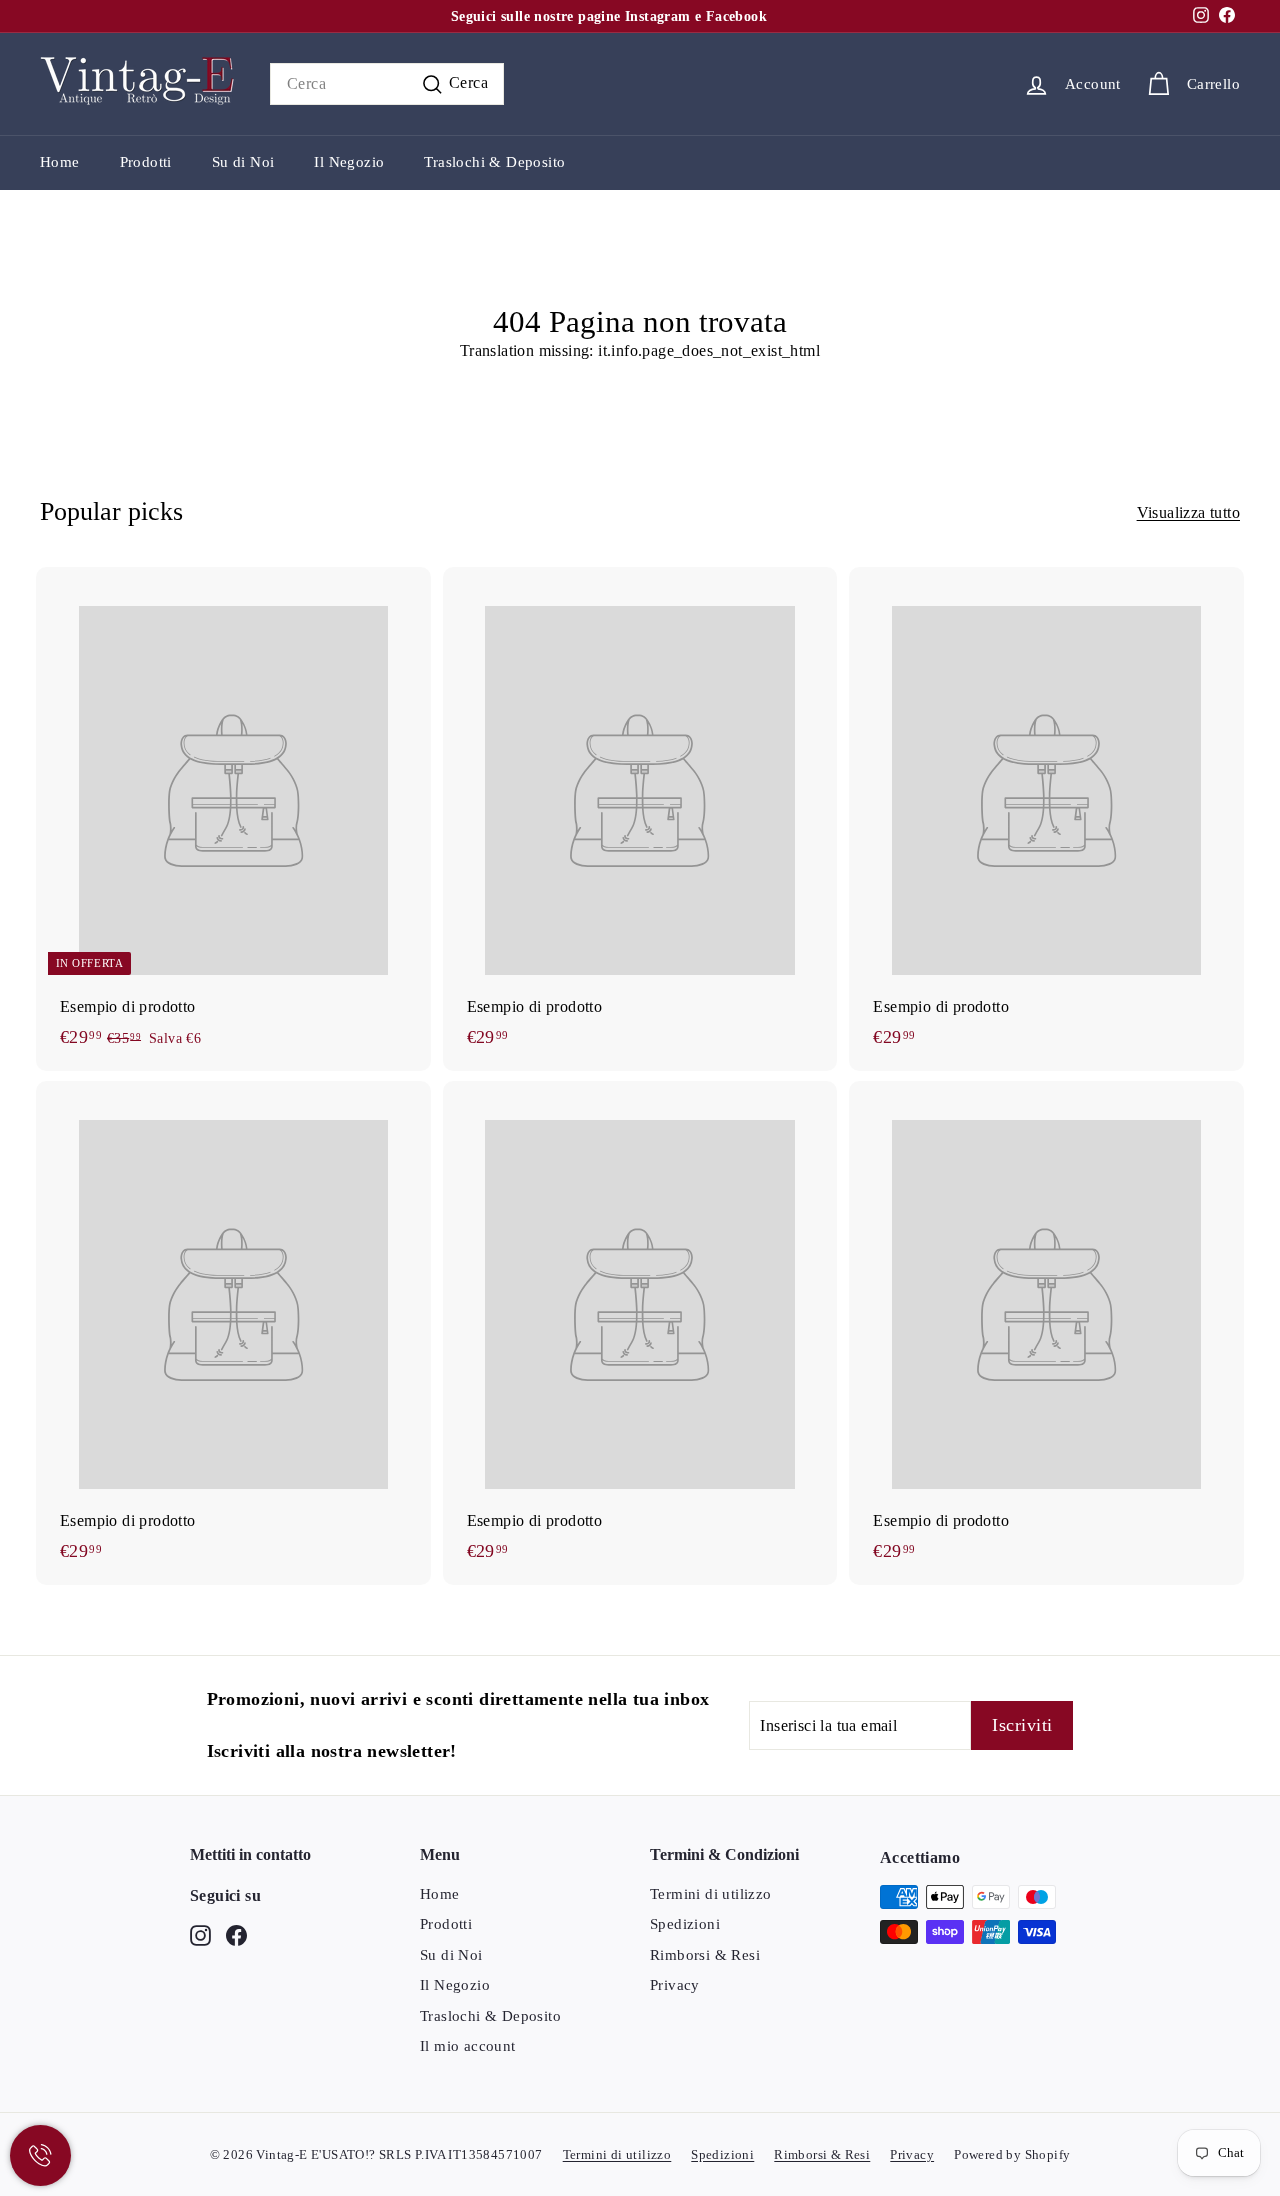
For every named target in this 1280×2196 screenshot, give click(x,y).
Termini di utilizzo (711, 1894)
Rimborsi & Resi (705, 1955)
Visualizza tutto (1188, 512)
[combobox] (387, 84)
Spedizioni (685, 1924)
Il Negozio (349, 162)
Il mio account (468, 2046)
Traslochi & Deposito (494, 162)
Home (60, 162)
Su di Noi (243, 162)
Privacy (675, 1985)
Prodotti (146, 162)
